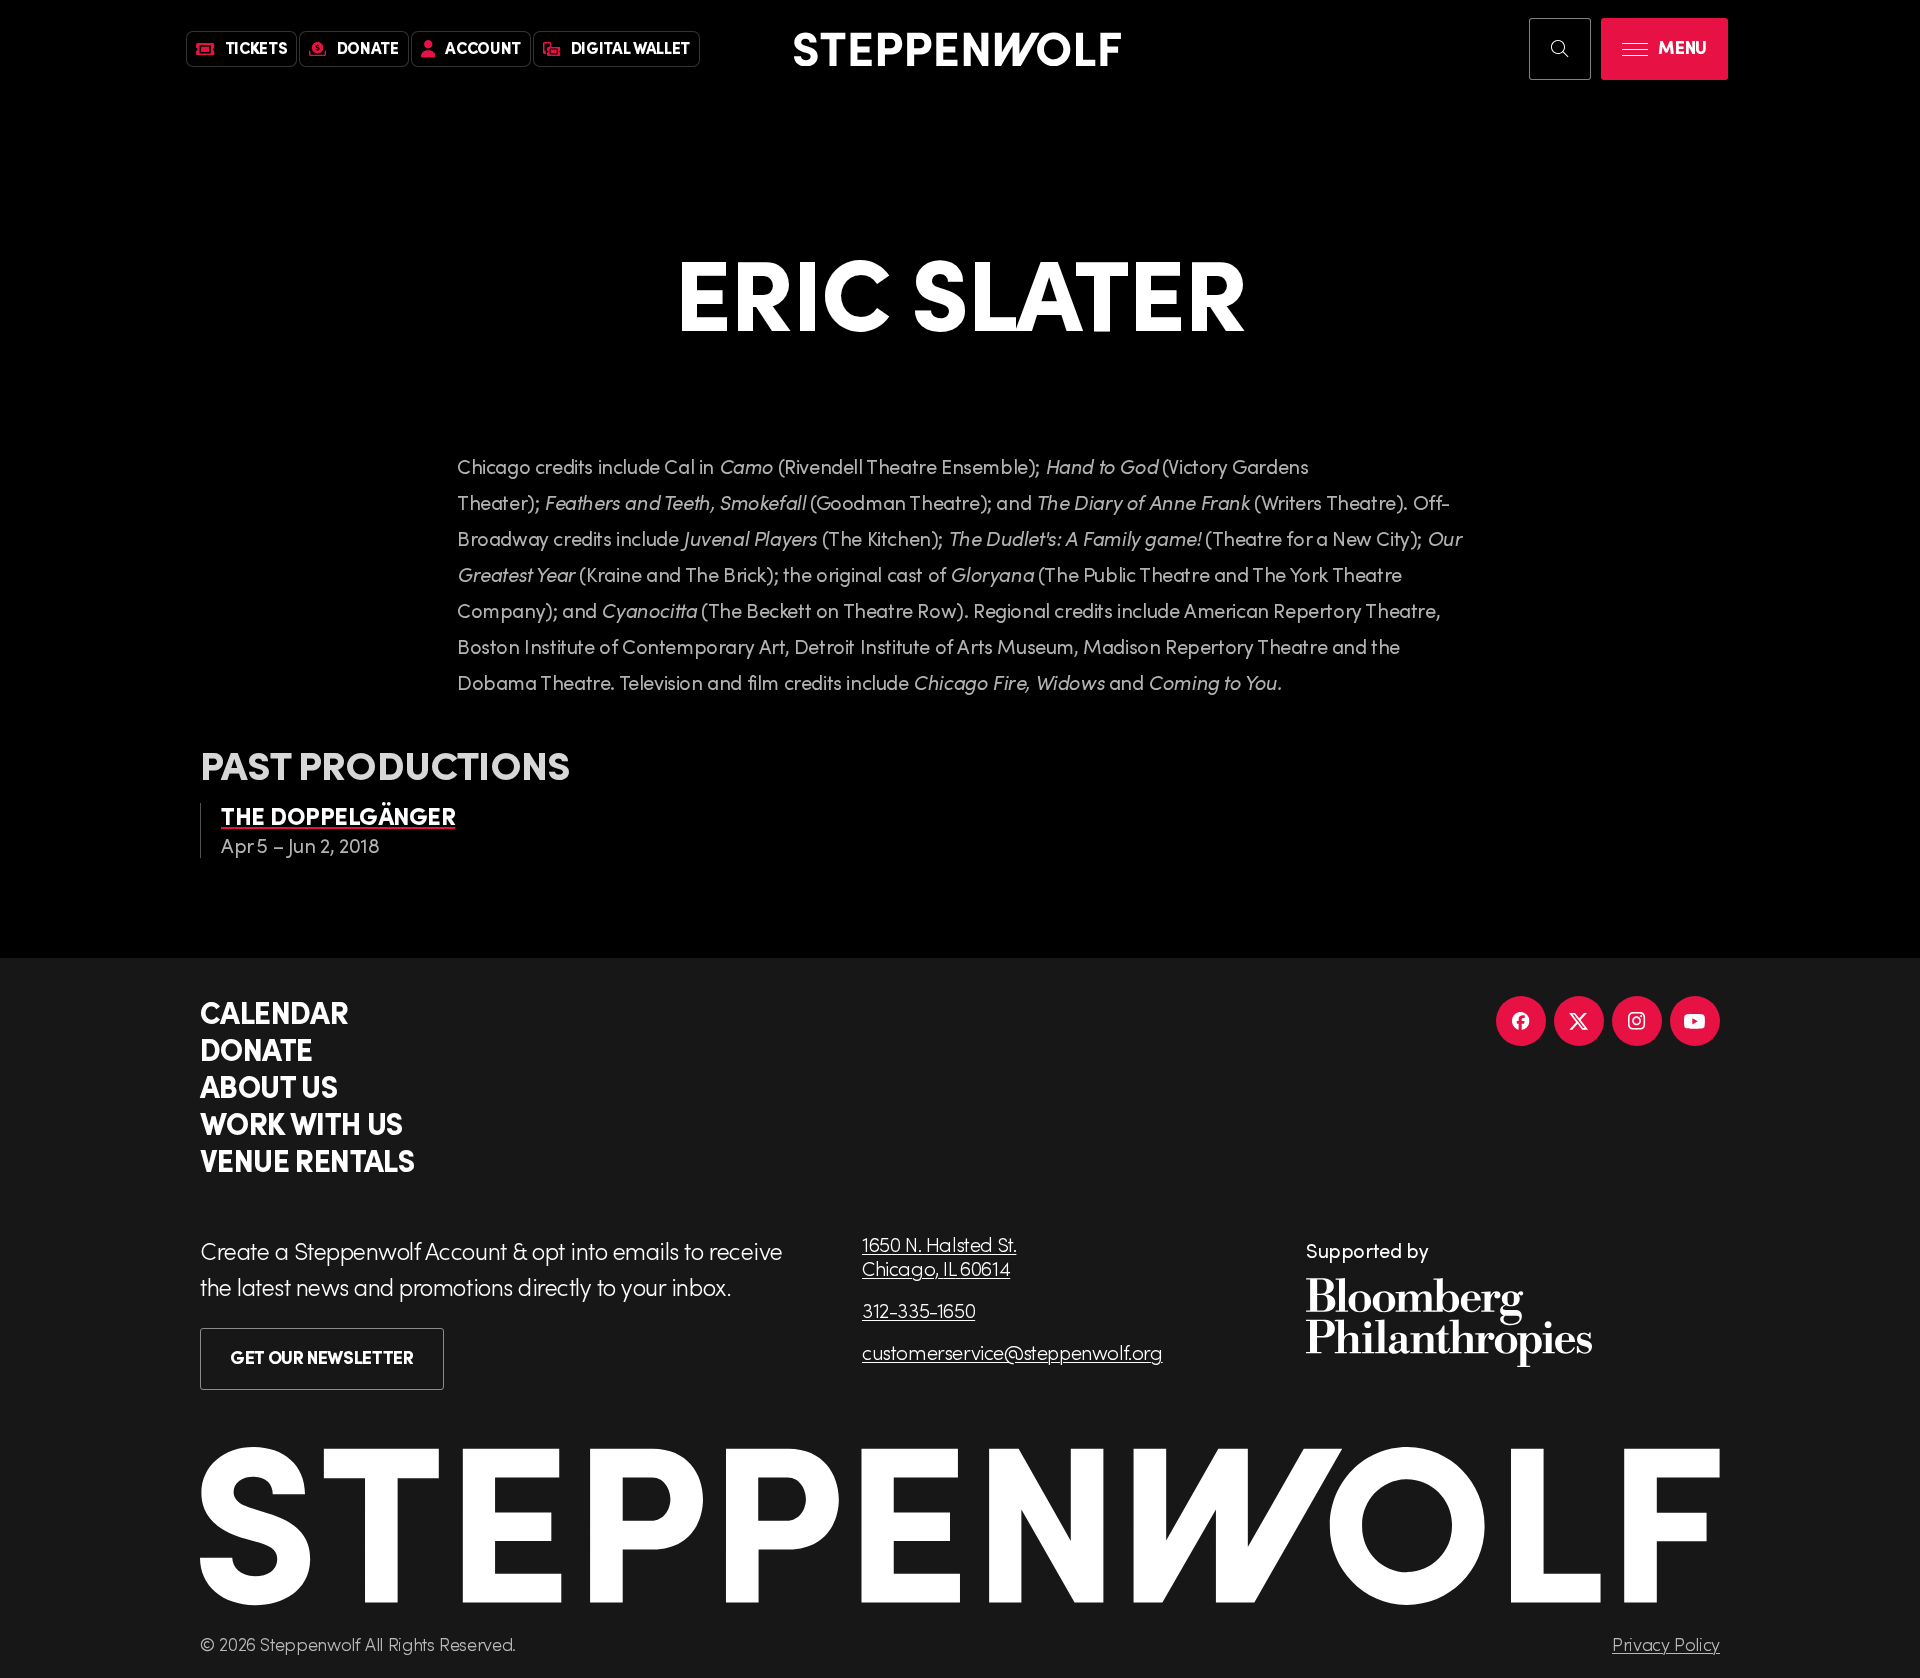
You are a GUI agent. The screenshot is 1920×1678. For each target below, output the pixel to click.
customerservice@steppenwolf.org (1012, 1352)
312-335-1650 (918, 1310)
